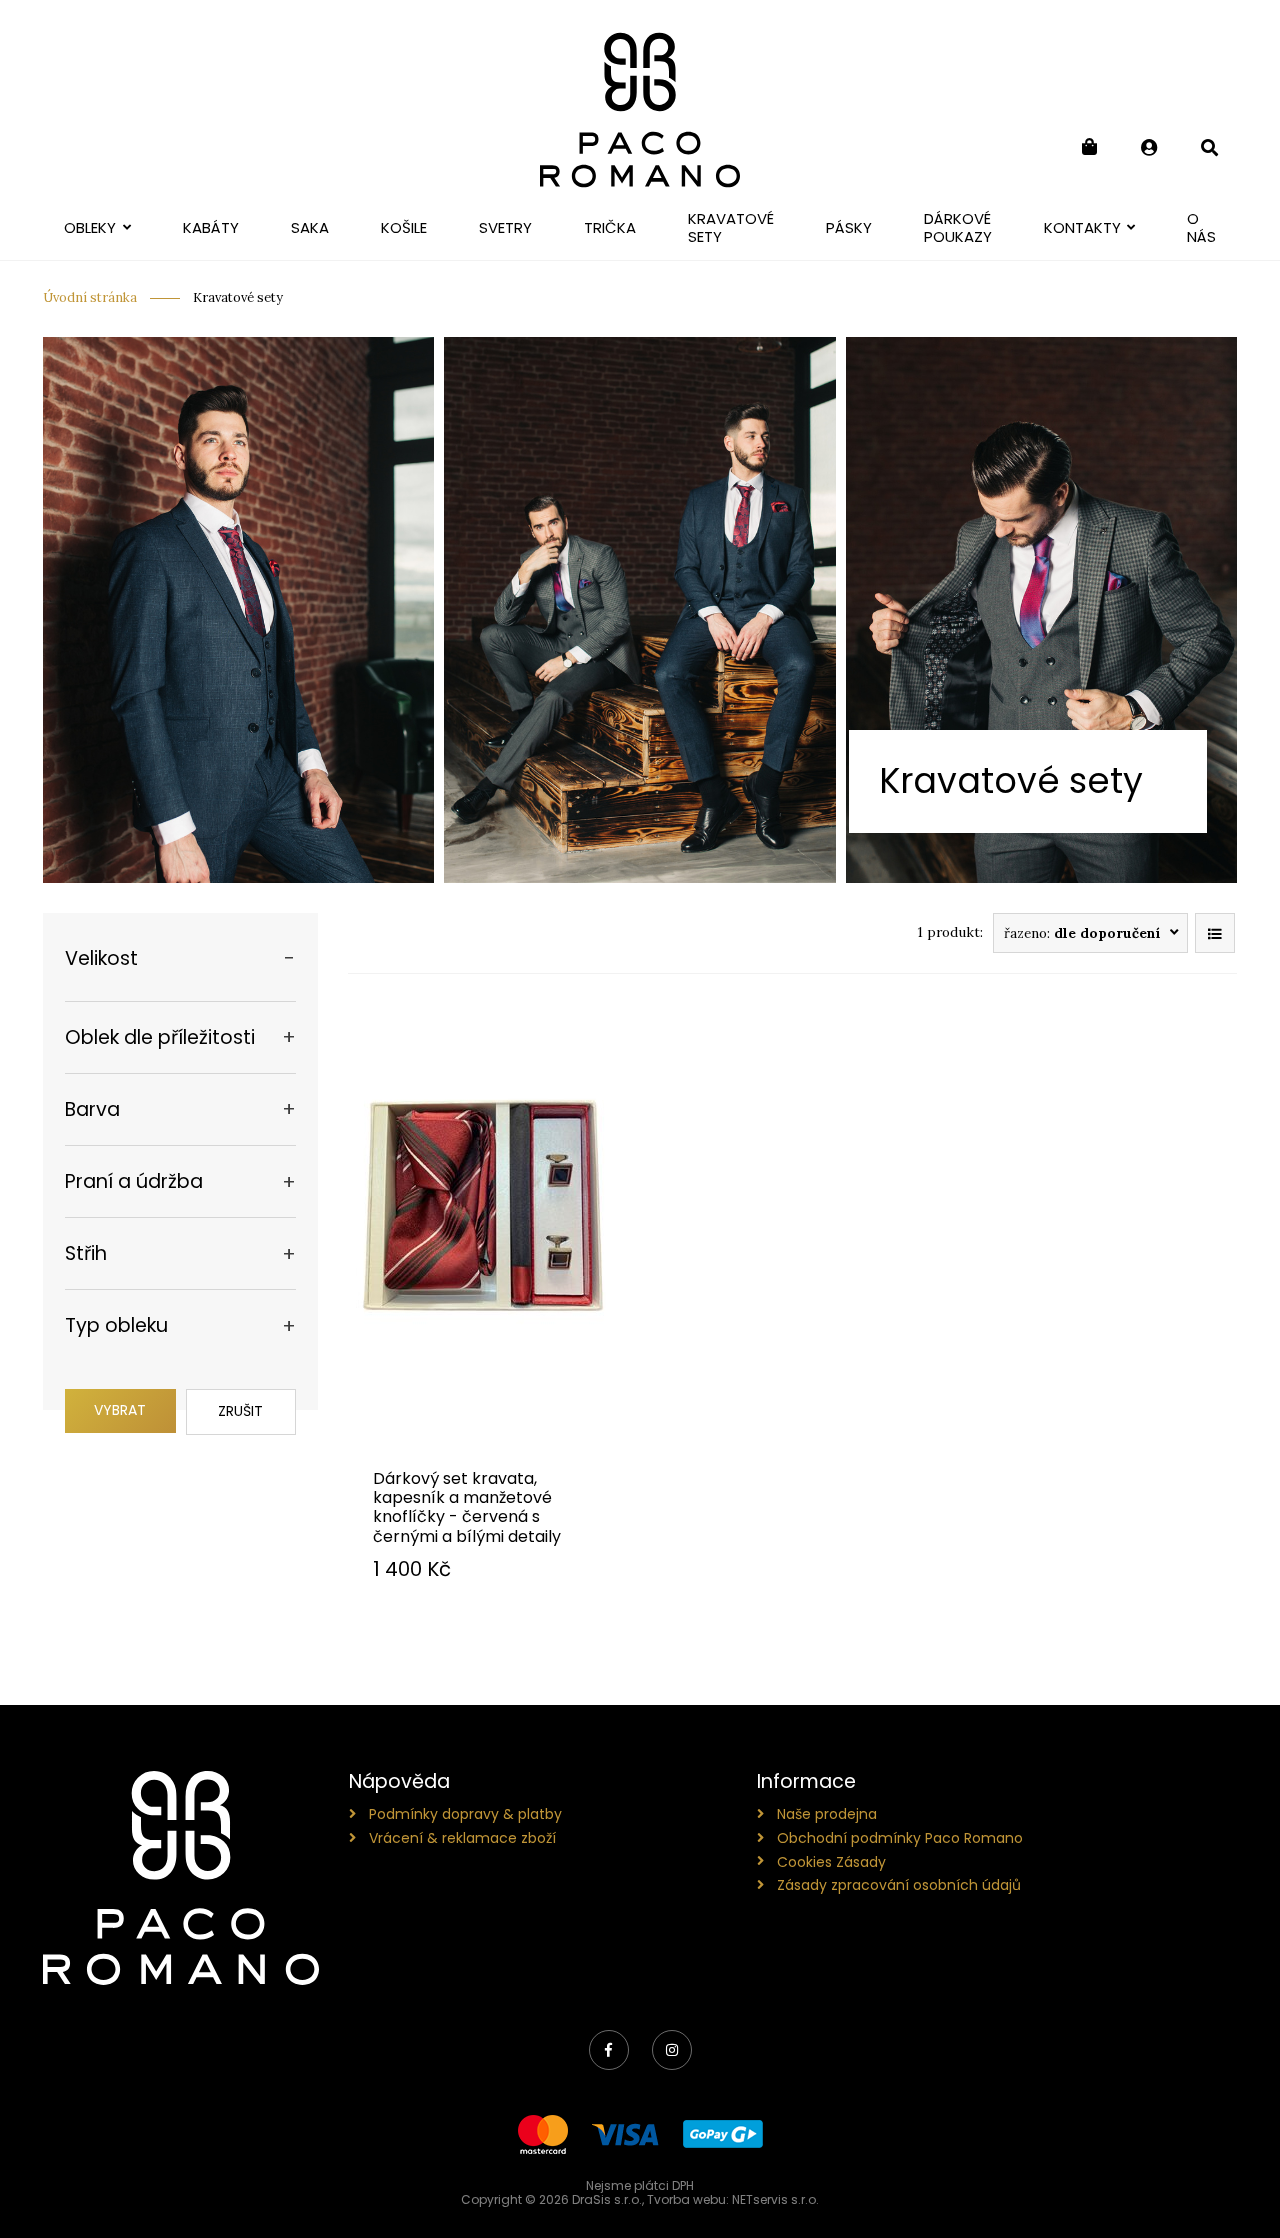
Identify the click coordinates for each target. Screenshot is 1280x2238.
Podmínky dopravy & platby (465, 1814)
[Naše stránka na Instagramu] (672, 2050)
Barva (92, 1109)
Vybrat (120, 1410)
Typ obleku (116, 1325)
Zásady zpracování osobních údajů (899, 1885)
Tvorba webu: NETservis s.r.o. (733, 2199)
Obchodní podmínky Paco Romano (900, 1838)
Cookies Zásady (831, 1862)
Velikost (101, 958)
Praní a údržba (134, 1181)
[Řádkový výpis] (1215, 933)
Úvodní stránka (90, 297)
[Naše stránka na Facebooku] (609, 2050)
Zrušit (240, 1411)
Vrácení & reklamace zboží (462, 1838)
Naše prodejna (827, 1814)
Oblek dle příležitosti (160, 1037)
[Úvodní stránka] (640, 110)
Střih (86, 1253)
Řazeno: (1082, 933)
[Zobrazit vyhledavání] (1209, 147)
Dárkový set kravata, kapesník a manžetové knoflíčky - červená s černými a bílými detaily (467, 1507)
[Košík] (1089, 147)
